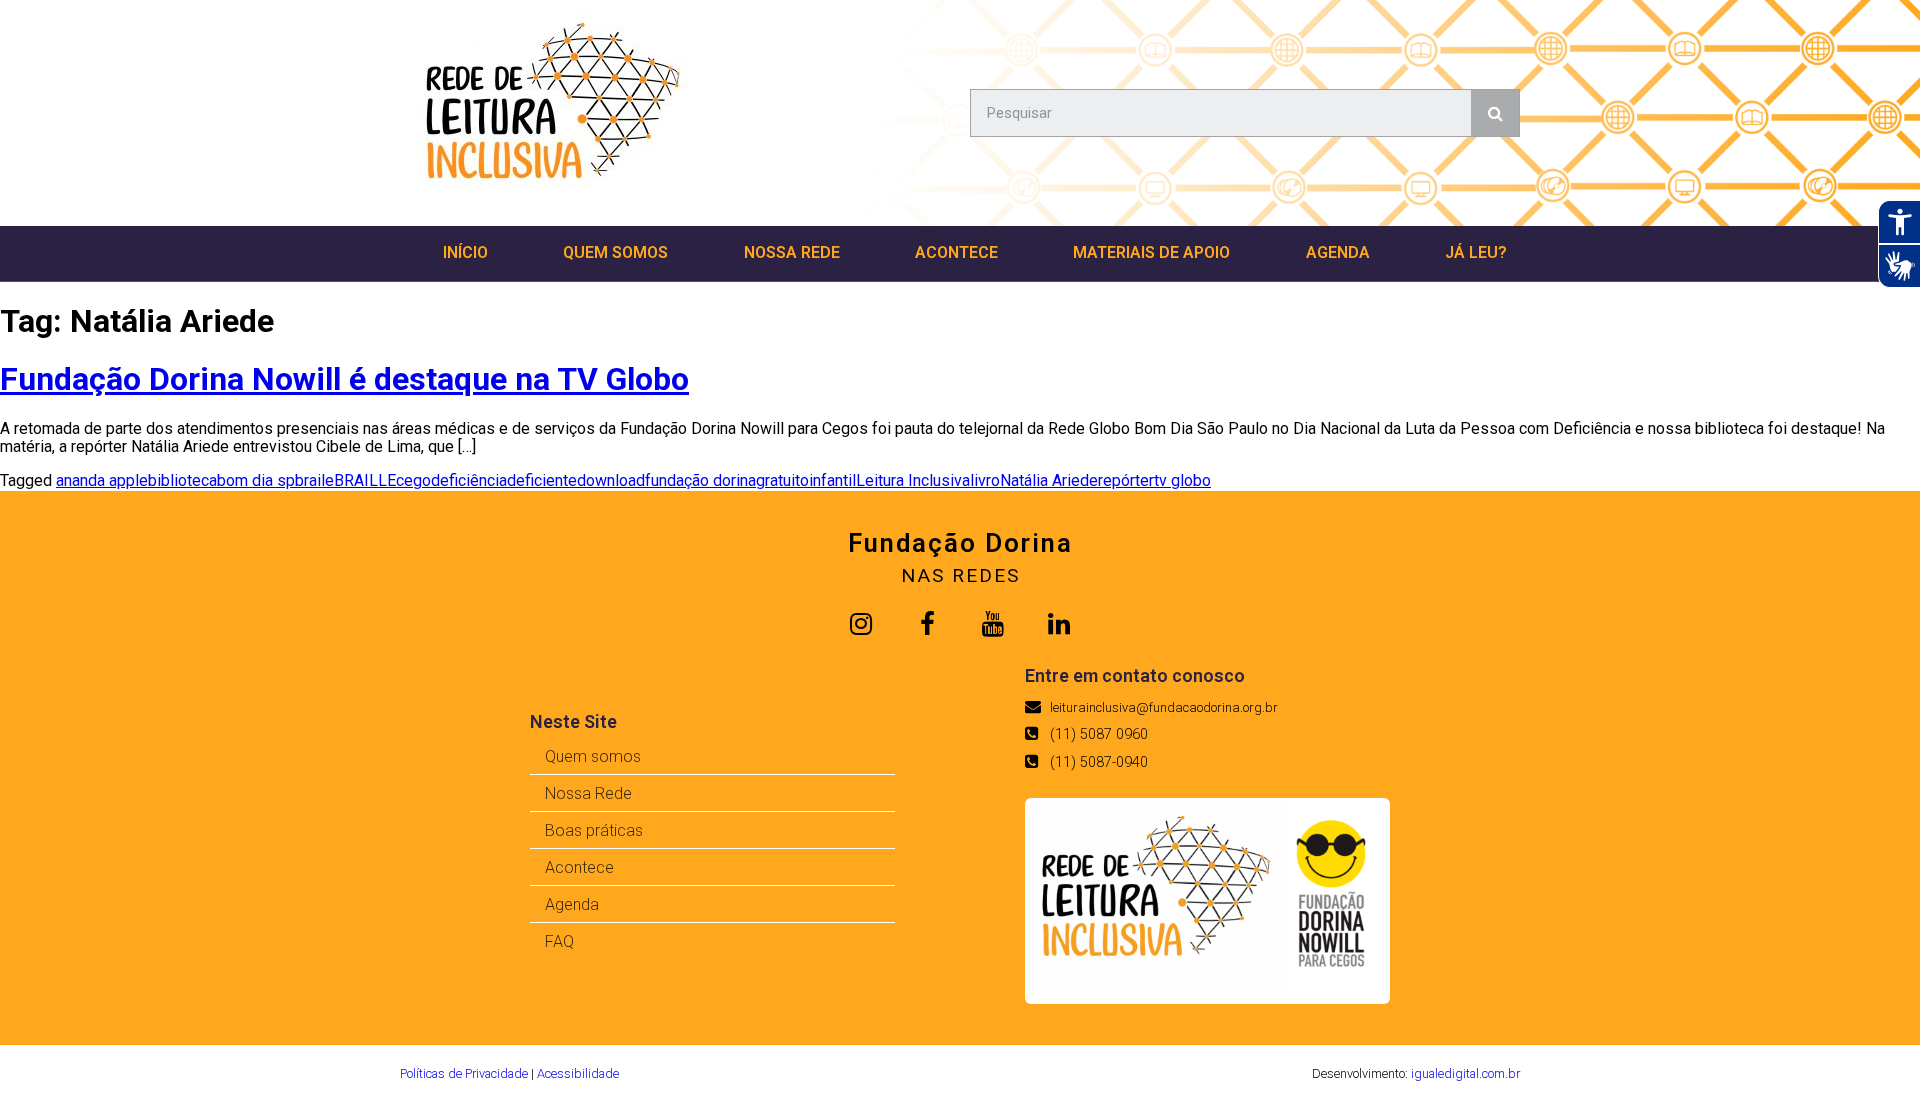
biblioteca (182, 480)
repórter (1126, 480)
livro (985, 480)
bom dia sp (256, 480)
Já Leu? (1476, 252)
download (611, 480)
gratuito (782, 480)
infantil (832, 480)
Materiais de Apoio (1151, 252)
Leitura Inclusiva (913, 480)
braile (314, 480)
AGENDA (1338, 252)
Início (465, 252)
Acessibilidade (578, 1073)
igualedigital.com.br (1465, 1073)
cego (413, 480)
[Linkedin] (1059, 624)
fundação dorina (700, 480)
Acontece (956, 252)
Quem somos (615, 252)
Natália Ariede (1049, 480)
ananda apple (102, 480)
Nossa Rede (792, 252)
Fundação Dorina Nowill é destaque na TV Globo (344, 379)
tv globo (1182, 480)
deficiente (542, 480)
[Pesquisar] (1495, 113)
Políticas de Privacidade (464, 1073)
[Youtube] (993, 624)
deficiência (469, 480)
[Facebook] (927, 624)
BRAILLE (365, 480)
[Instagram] (861, 624)
